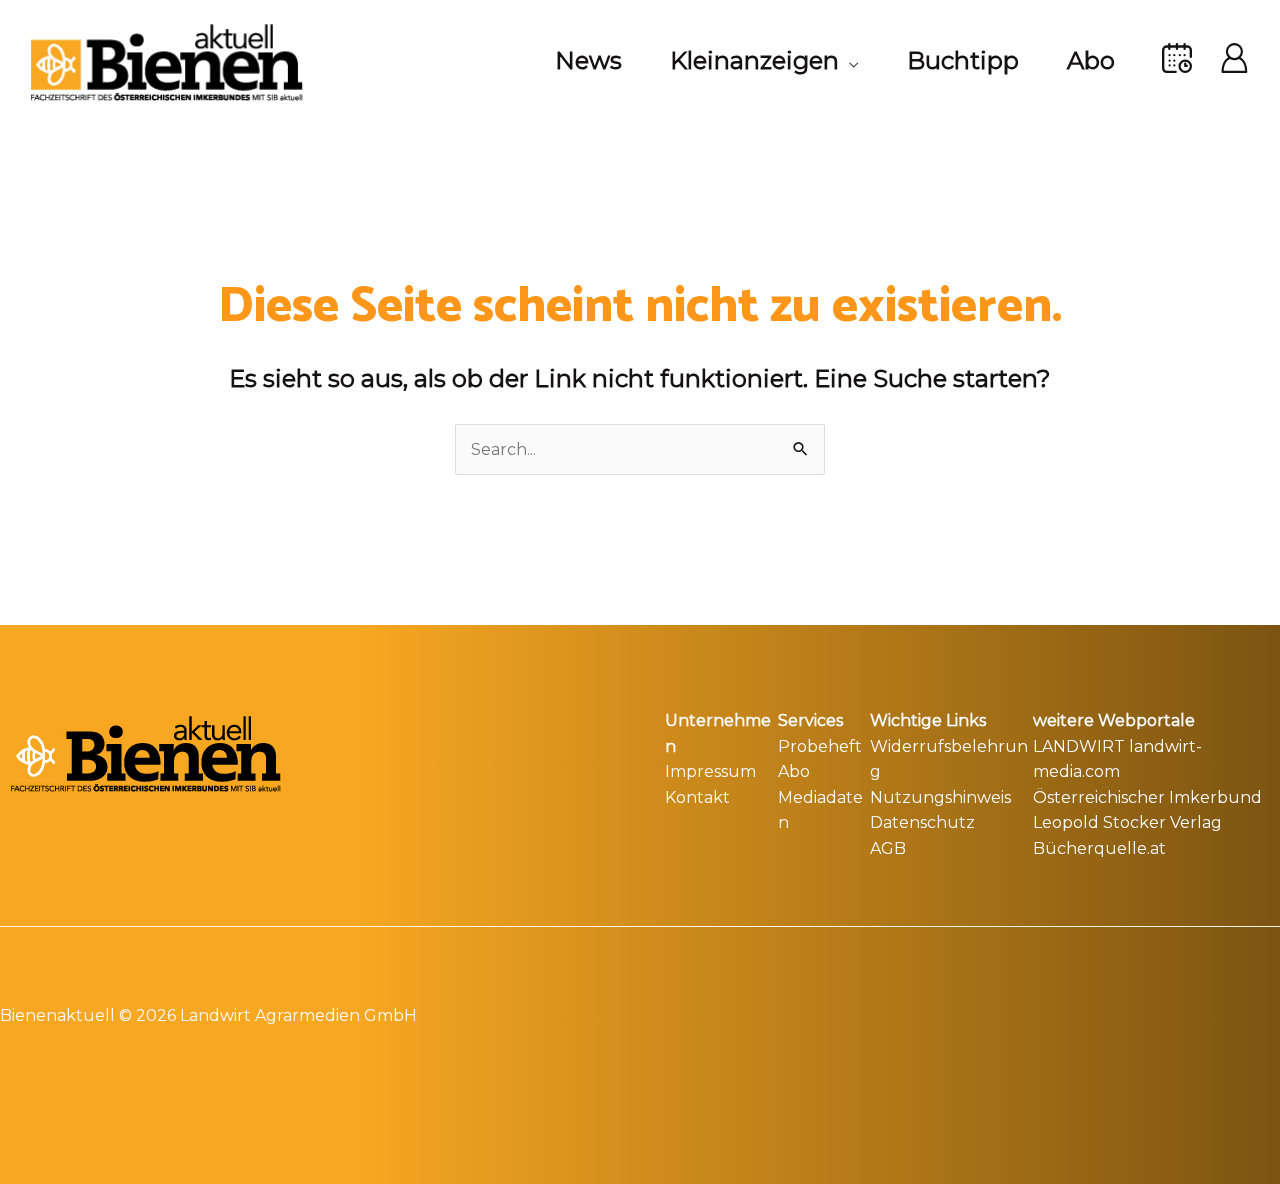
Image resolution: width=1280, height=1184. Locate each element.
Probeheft (820, 746)
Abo (794, 771)
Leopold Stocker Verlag (1127, 822)
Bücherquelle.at (1099, 848)
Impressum (710, 771)
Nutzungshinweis (940, 797)
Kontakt (697, 797)
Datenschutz (922, 822)
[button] (849, 61)
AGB (888, 848)
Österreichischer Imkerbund (1147, 797)
